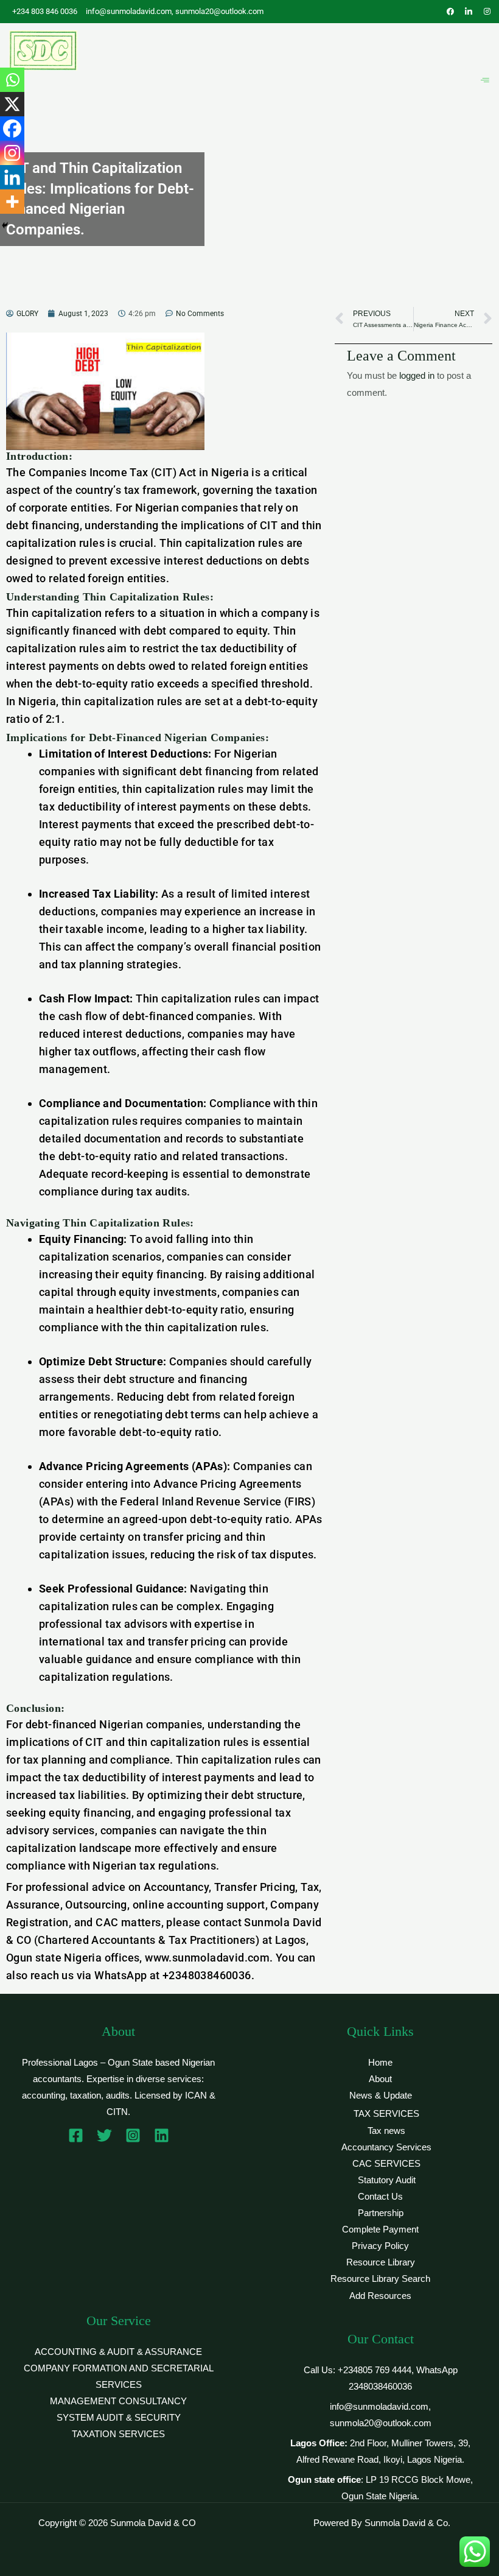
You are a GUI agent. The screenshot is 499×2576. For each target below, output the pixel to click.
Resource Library (381, 2262)
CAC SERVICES (386, 2164)
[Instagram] (12, 153)
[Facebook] (12, 128)
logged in (417, 376)
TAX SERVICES (386, 2114)
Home (380, 2063)
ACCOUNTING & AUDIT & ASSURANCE (118, 2352)
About (380, 2079)
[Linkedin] (12, 177)
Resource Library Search (380, 2279)
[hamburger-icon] (485, 81)
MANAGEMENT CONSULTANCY (118, 2401)
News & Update (381, 2096)
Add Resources (380, 2296)
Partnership (381, 2213)
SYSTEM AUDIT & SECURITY (119, 2418)
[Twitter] (104, 2135)
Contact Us (380, 2197)
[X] (12, 104)
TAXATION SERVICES (118, 2434)
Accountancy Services (386, 2147)
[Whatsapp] (12, 80)
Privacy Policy (380, 2246)
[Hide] (5, 225)
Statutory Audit (387, 2180)
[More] (12, 202)
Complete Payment (380, 2229)
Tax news (386, 2131)
